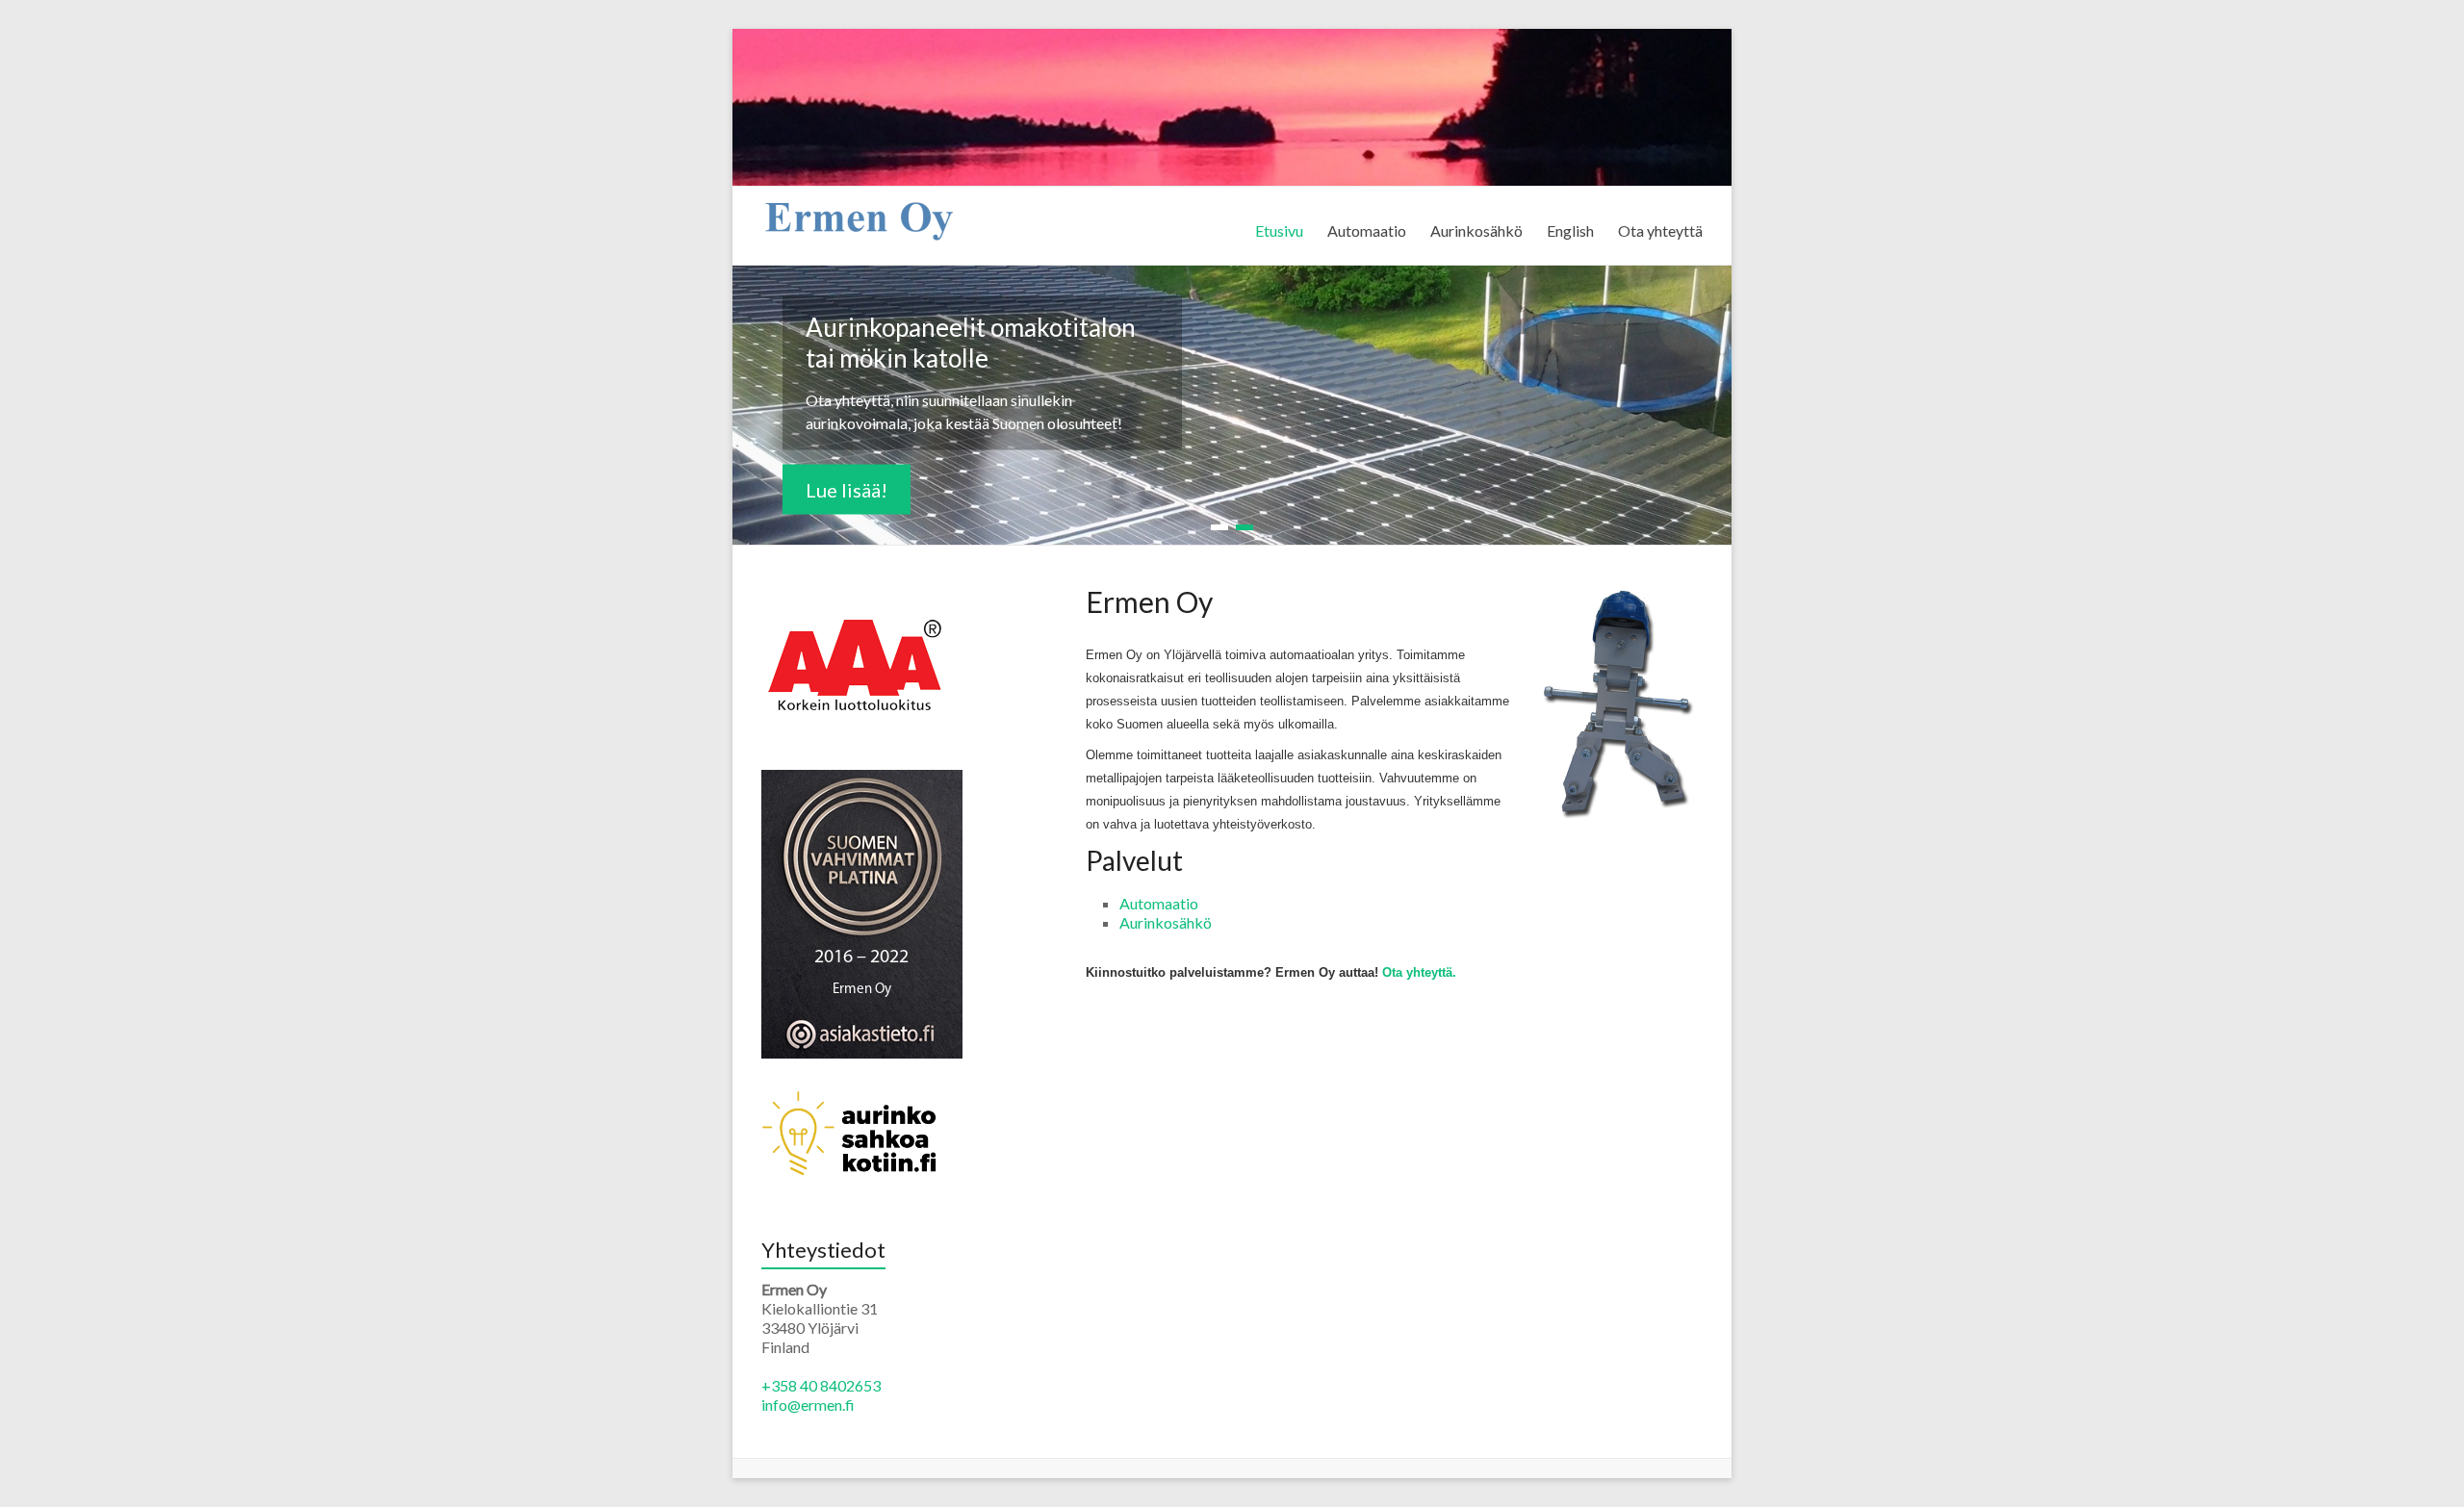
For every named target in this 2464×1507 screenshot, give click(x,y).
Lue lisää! (847, 490)
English (1570, 230)
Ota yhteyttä (1660, 230)
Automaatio (1367, 230)
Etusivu (1279, 230)
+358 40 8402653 (821, 1385)
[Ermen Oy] (858, 210)
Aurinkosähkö (1476, 230)
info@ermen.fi (808, 1405)
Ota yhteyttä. (1419, 972)
